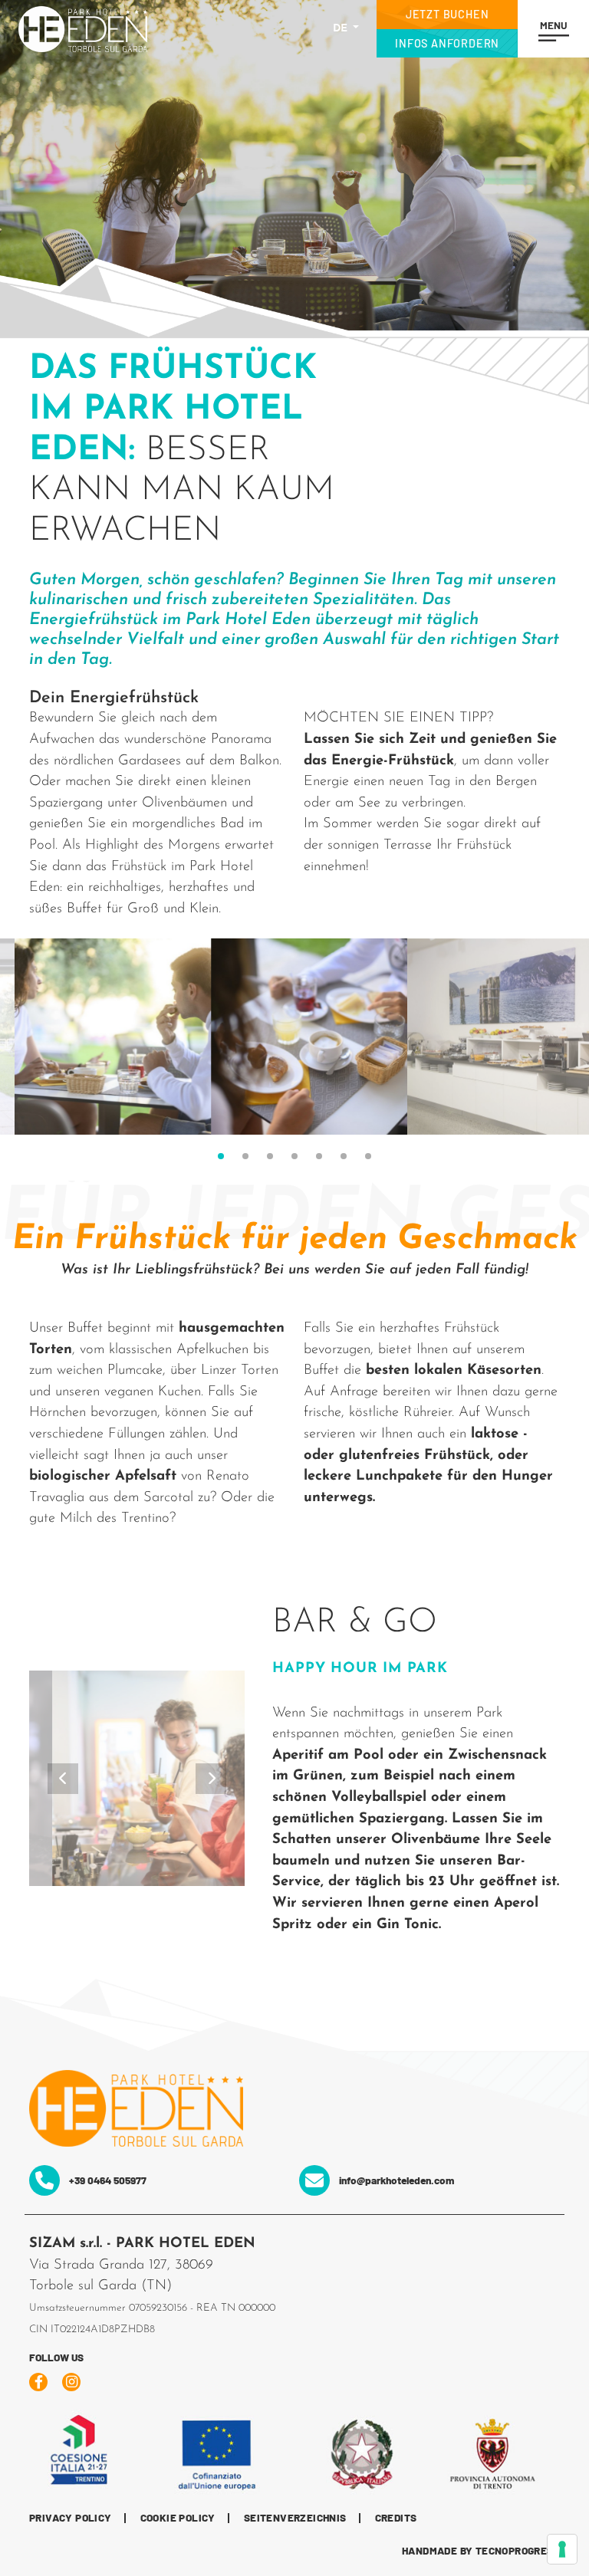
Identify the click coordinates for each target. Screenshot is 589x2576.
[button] (221, 1156)
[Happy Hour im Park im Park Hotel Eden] (138, 1778)
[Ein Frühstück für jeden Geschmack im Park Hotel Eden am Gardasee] (98, 1037)
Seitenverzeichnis (295, 2518)
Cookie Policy (178, 2518)
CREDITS (396, 2518)
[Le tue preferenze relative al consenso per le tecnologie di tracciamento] (562, 2549)
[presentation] (63, 1779)
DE (342, 29)
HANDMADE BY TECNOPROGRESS (481, 2551)
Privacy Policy (71, 2518)
